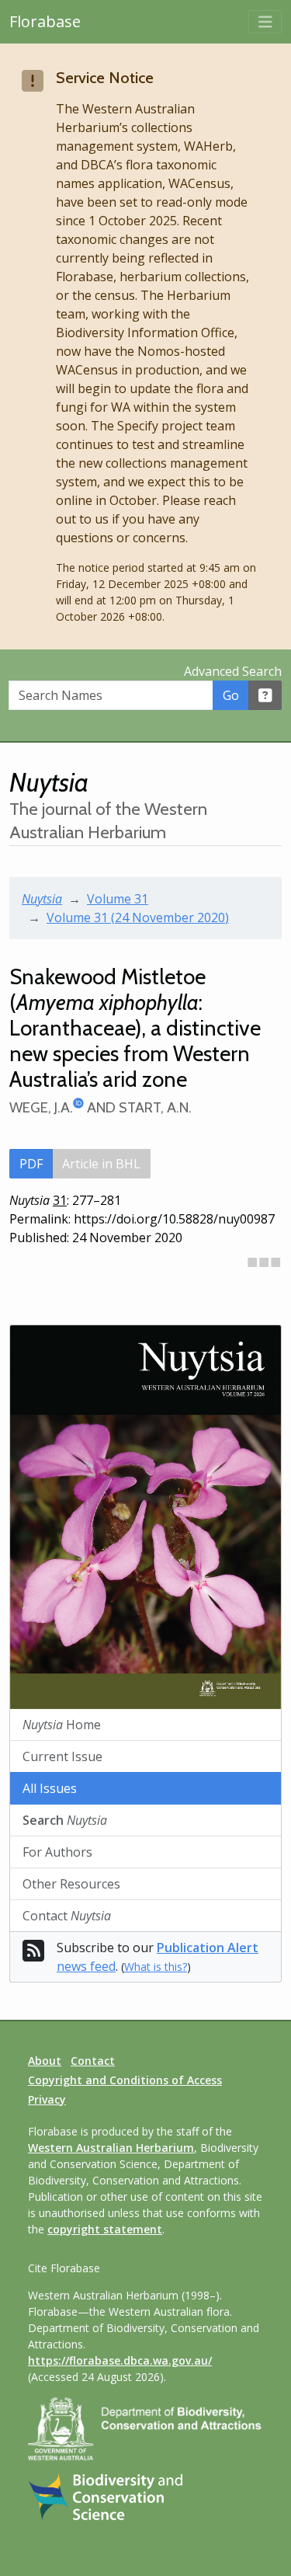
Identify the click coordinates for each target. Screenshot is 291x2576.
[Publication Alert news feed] (33, 1955)
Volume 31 (118, 899)
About (45, 2061)
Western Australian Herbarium (111, 2148)
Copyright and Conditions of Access (125, 2080)
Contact (67, 1916)
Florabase (45, 21)
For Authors (57, 1852)
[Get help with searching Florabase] (265, 695)
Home (62, 1725)
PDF (31, 1164)
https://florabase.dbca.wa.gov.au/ (120, 2360)
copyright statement (105, 2229)
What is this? (156, 1967)
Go (231, 695)
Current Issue (62, 1756)
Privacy (47, 2099)
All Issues (50, 1788)
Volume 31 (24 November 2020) (138, 917)
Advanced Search (233, 671)
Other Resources (71, 1884)
